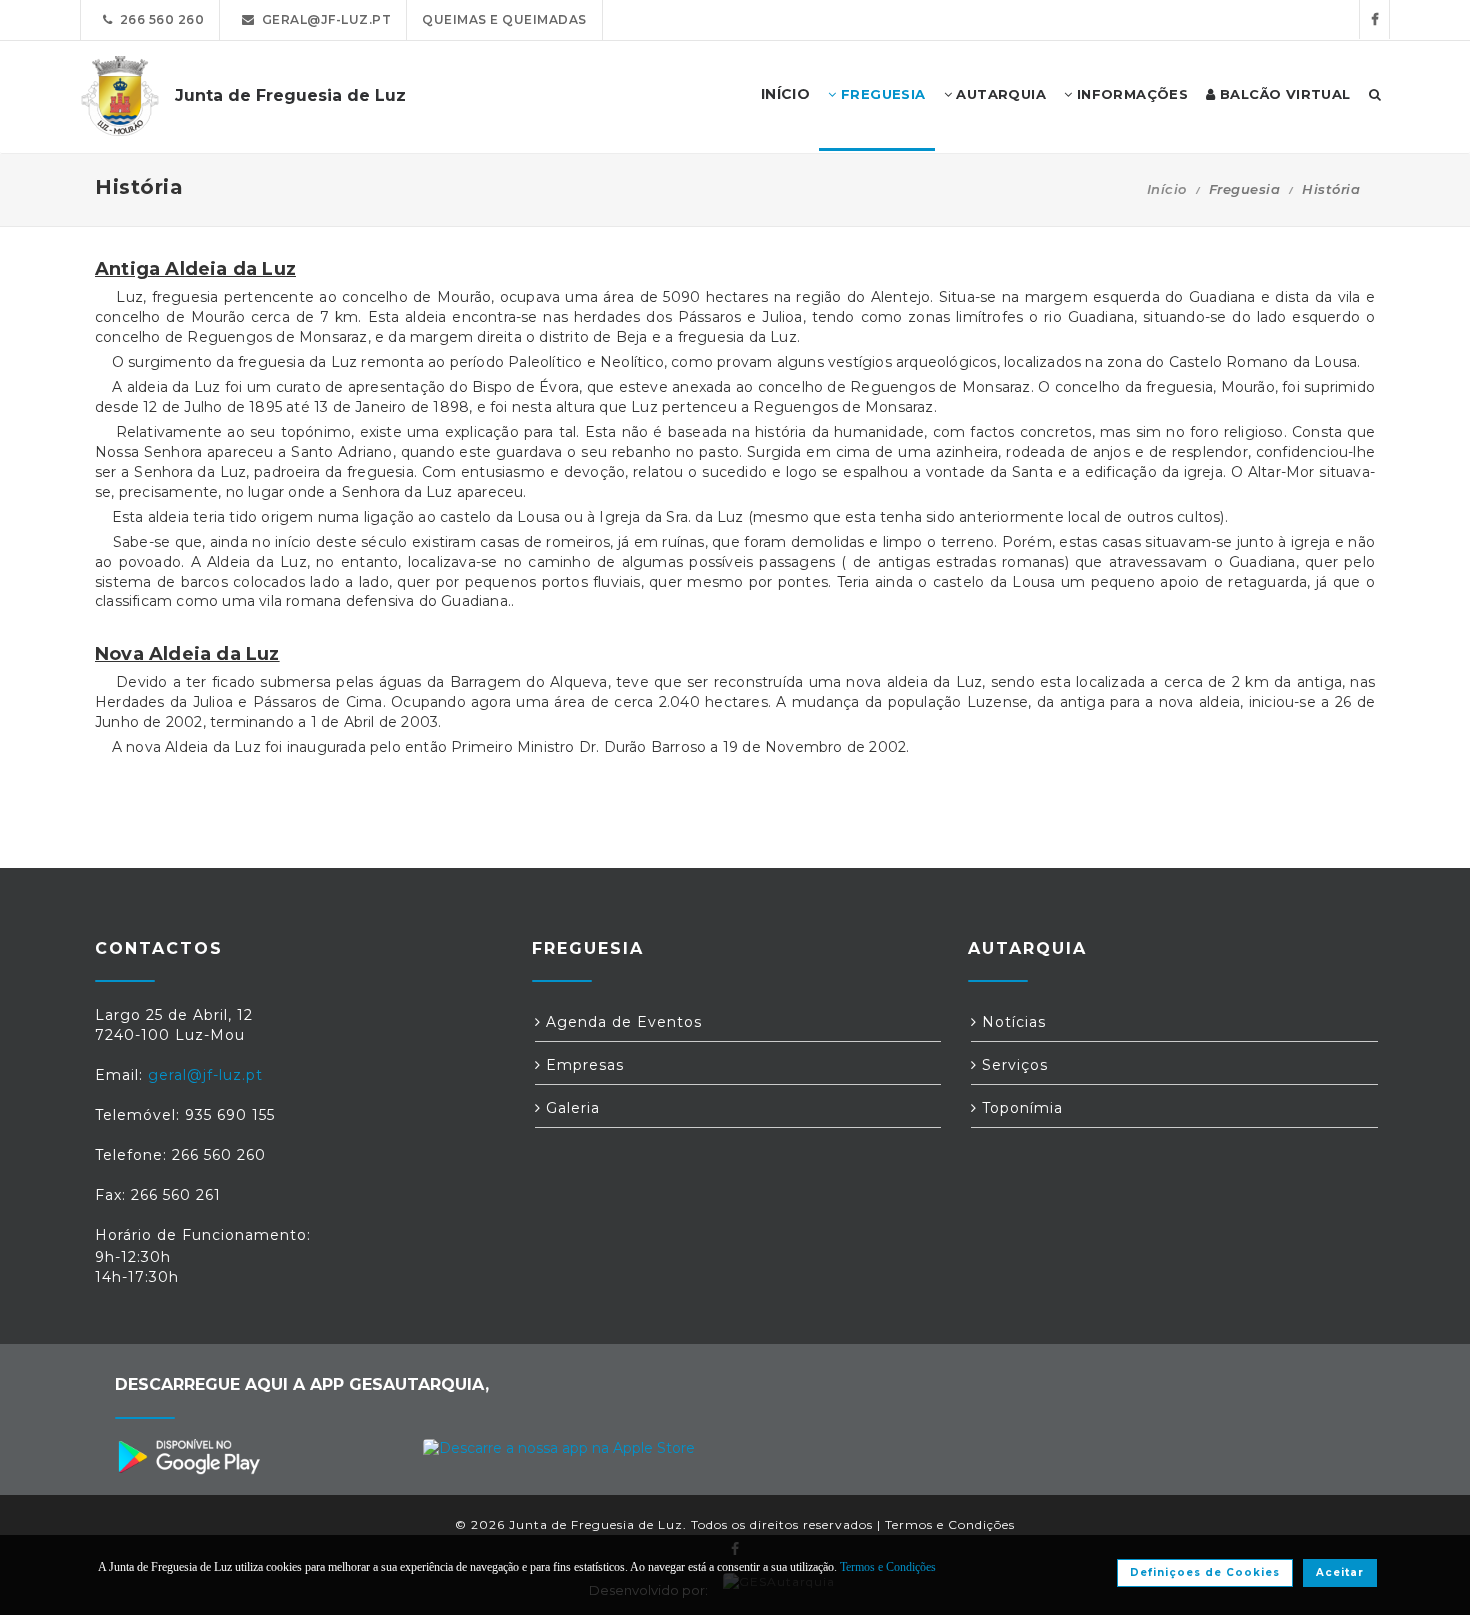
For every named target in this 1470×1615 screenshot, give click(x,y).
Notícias (1011, 1022)
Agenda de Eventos (621, 1022)
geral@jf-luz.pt (323, 19)
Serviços (1012, 1065)
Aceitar (1340, 1572)
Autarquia (999, 94)
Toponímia (1020, 1108)
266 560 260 (159, 19)
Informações (1130, 94)
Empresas (582, 1065)
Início (1167, 189)
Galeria (570, 1108)
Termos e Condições (950, 1524)
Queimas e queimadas (504, 19)
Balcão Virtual (1283, 94)
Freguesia (881, 94)
